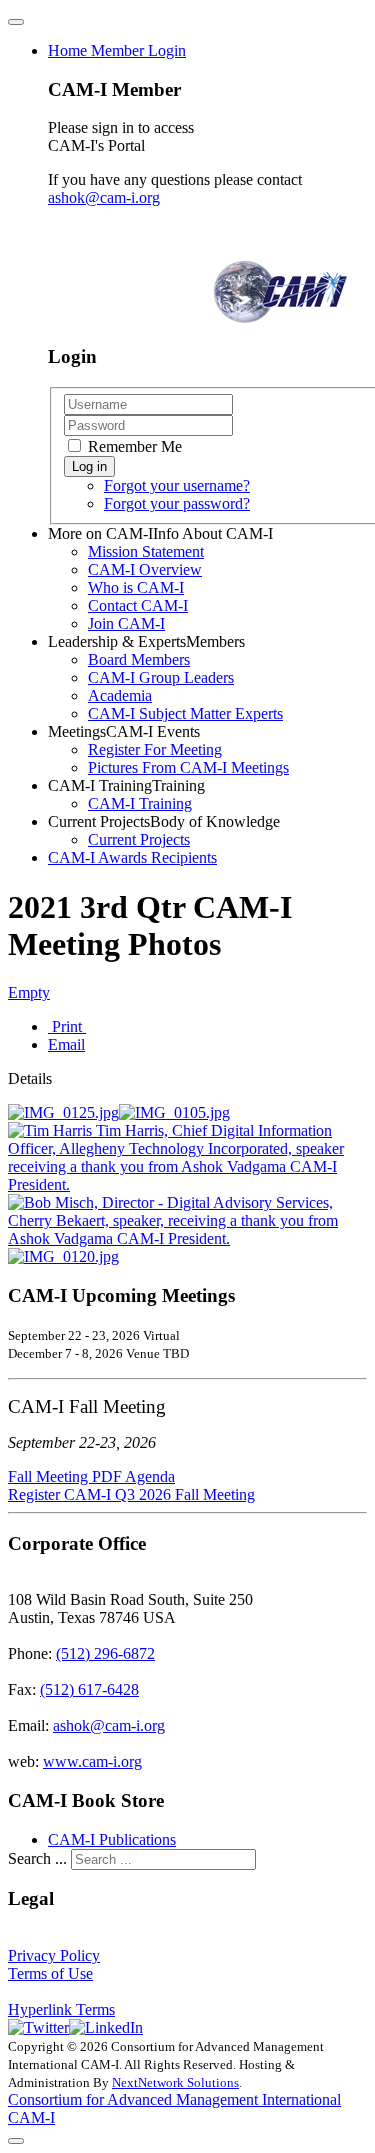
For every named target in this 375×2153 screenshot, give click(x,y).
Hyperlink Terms (61, 2009)
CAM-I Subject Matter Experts (185, 713)
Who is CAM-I (136, 587)
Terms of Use (50, 1973)
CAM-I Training (140, 803)
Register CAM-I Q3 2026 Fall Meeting (131, 1494)
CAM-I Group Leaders (161, 677)
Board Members (139, 659)
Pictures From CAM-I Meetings (188, 767)
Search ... (37, 1858)
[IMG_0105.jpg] (174, 1112)
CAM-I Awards (132, 857)
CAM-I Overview (145, 569)
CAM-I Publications (112, 1839)
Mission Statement (146, 551)
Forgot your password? (177, 503)
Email (66, 1044)
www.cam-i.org (92, 1761)
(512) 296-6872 (105, 1653)
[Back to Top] (16, 2141)
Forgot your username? (177, 485)
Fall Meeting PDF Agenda (91, 1476)
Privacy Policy (54, 1955)
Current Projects (139, 839)
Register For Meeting (155, 749)
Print (67, 1026)
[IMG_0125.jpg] (63, 1112)
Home (117, 50)
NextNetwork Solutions (175, 2082)
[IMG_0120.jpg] (63, 1256)
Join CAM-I (126, 623)
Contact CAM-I (138, 605)
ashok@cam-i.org (104, 197)
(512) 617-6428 (89, 1689)
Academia (120, 695)
